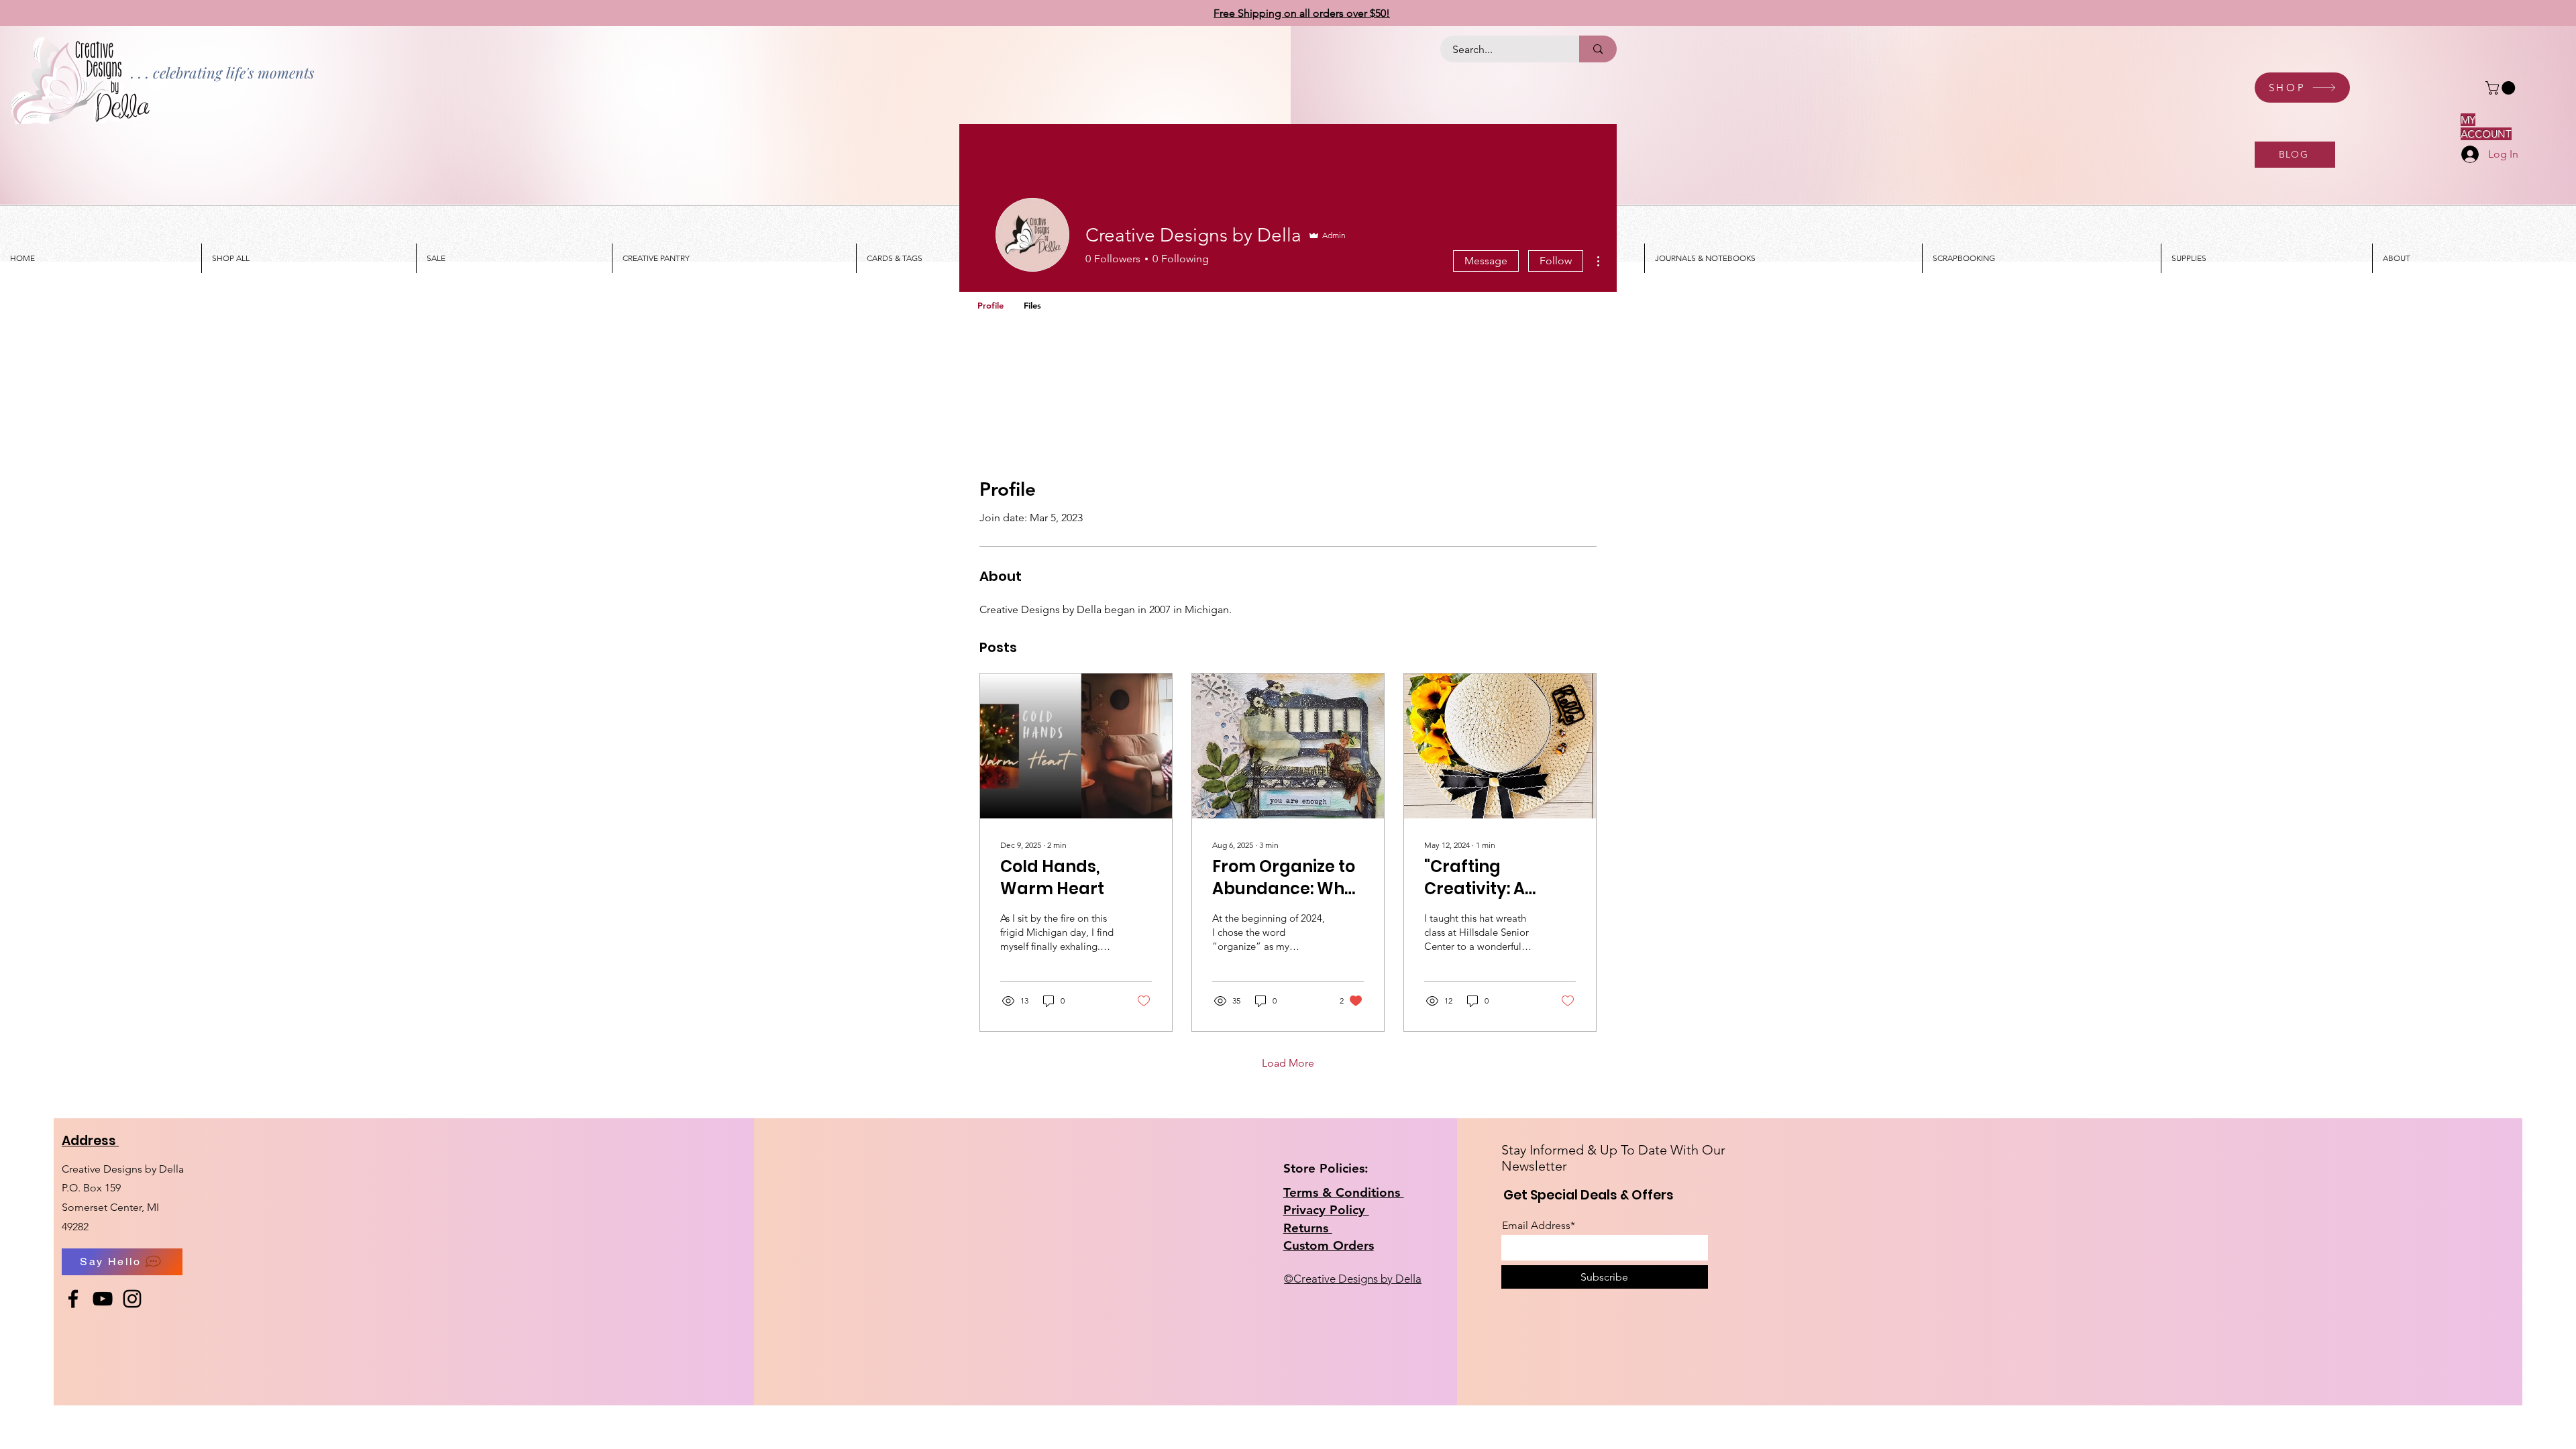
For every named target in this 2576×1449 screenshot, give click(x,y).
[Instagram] (132, 1299)
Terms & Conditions (1344, 1192)
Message (1486, 261)
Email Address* (1539, 1226)
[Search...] (1598, 49)
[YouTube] (103, 1299)
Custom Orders (1329, 1245)
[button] (2502, 88)
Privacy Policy (1326, 1210)
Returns (1308, 1228)
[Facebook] (73, 1299)
